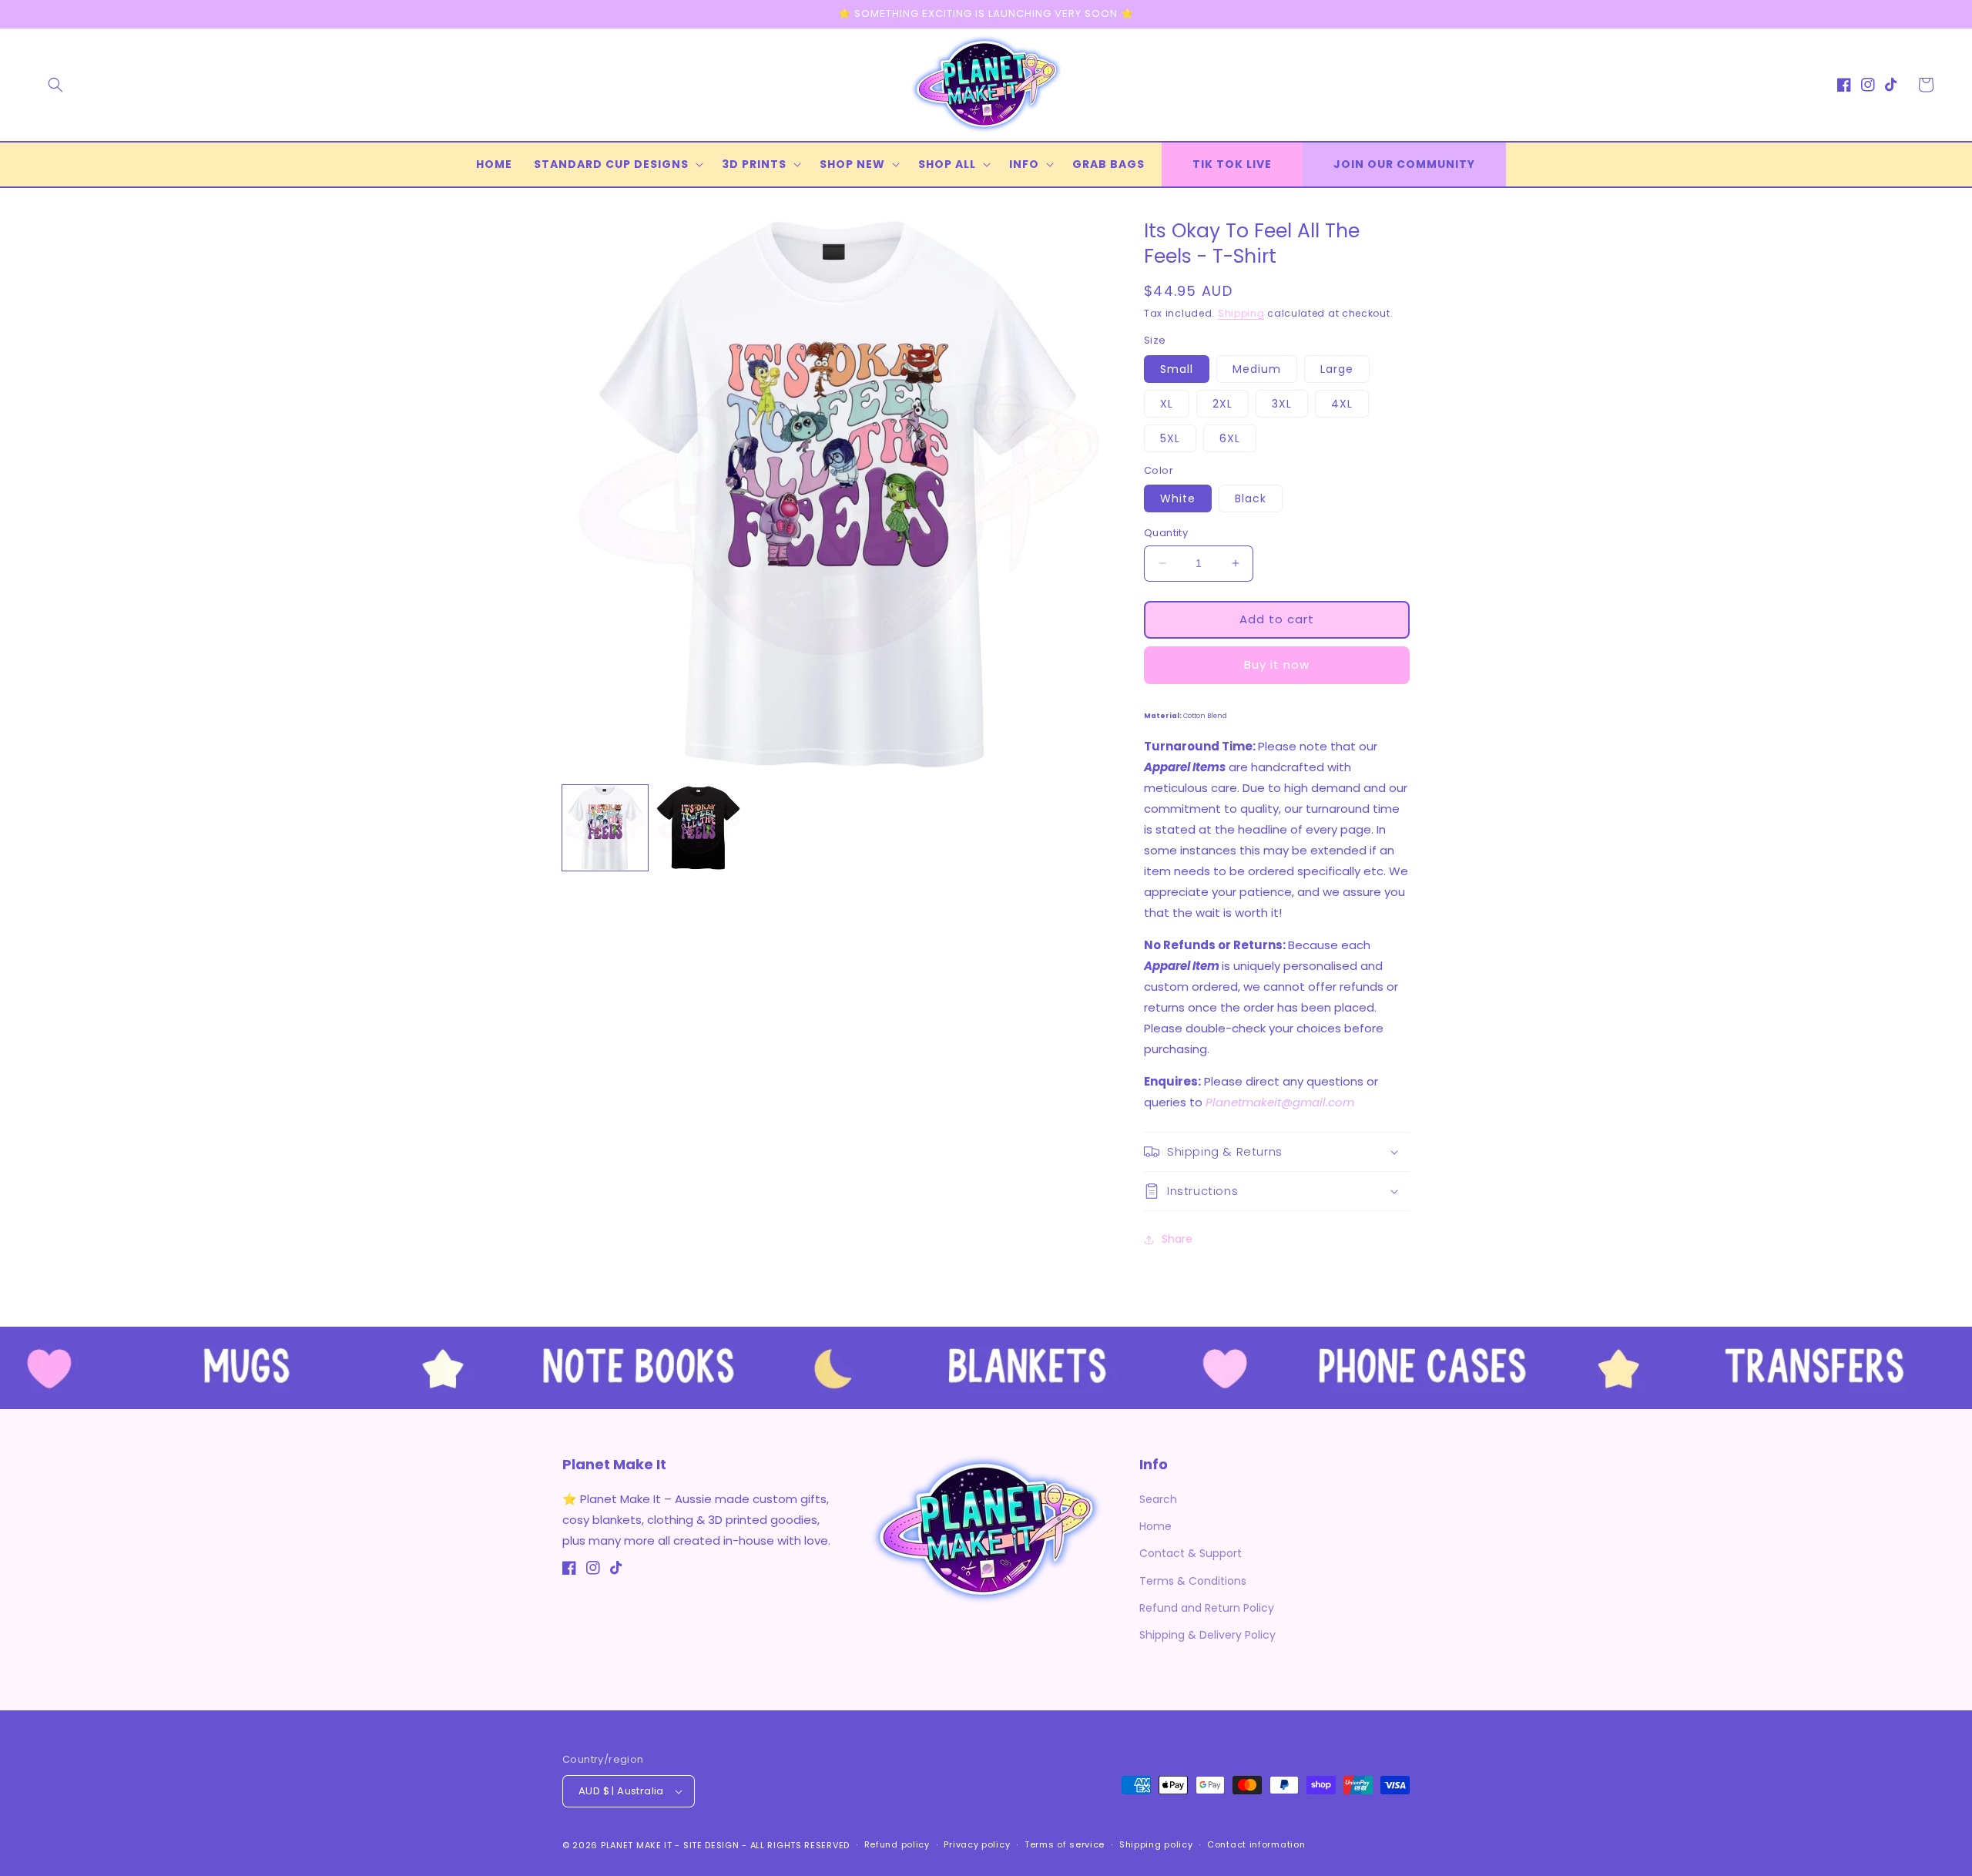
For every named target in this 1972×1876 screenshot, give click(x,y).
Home (1155, 1526)
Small (1177, 369)
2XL (1222, 404)
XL (1167, 404)
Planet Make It (637, 1845)
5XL (1170, 438)
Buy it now (1277, 664)
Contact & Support (1191, 1553)
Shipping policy (1156, 1844)
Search (1158, 1499)
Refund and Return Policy (1207, 1608)
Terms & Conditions (1193, 1581)
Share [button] (1177, 1239)
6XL (1230, 438)
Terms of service (1065, 1844)
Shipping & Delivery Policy (1207, 1635)
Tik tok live (1232, 164)
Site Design (711, 1845)
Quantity (1166, 533)
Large (1337, 369)
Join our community (1404, 164)
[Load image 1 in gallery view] (605, 828)
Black (1251, 498)
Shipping (1241, 313)
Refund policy (897, 1844)
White (1178, 498)
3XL (1282, 404)
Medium (1257, 369)
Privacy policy (977, 1844)
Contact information (1256, 1844)
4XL (1342, 404)
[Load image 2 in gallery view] (698, 828)
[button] (55, 85)
